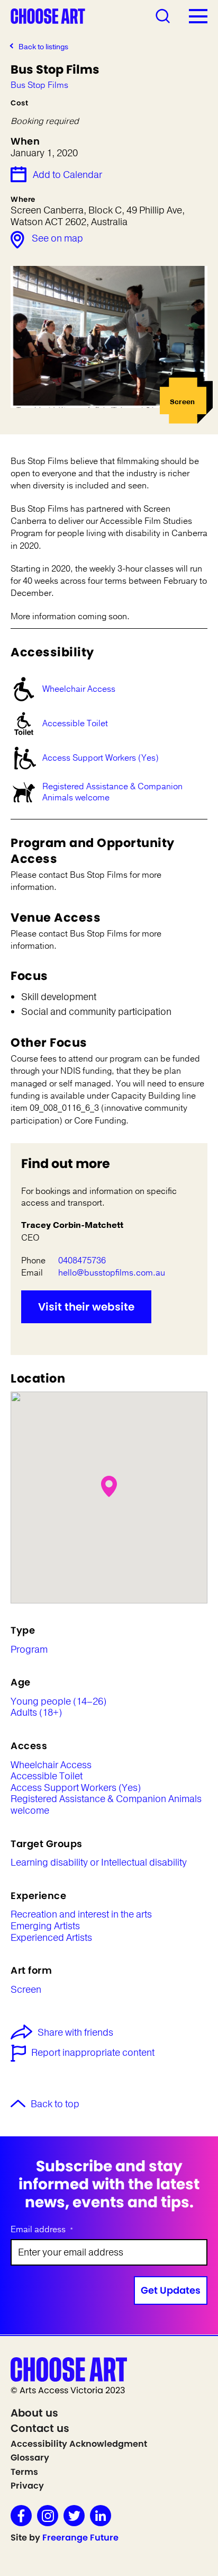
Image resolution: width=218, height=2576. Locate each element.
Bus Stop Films (39, 86)
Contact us (40, 2428)
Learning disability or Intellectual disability (99, 1863)
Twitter (74, 2516)
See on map (57, 238)
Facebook (21, 2516)
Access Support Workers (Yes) (101, 758)
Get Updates (171, 2290)
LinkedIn (101, 2516)
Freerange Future (80, 2538)
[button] (109, 1486)
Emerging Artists (45, 1927)
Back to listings (43, 47)
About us (34, 2413)
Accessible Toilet (75, 724)
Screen (26, 1990)
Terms (24, 2472)
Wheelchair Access (79, 689)
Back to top (55, 2105)
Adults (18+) (36, 1713)
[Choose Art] (48, 15)
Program (29, 1650)
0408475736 (82, 1261)
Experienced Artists (51, 1938)
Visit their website (86, 1307)
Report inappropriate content (93, 2053)
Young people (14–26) (58, 1702)
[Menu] (198, 16)
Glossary (30, 2458)
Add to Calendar (67, 175)
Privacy (27, 2486)
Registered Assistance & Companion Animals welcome (112, 792)
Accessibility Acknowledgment (79, 2444)
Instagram (48, 2516)
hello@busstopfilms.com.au (112, 1273)
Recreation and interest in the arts (81, 1915)
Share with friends (75, 2033)
